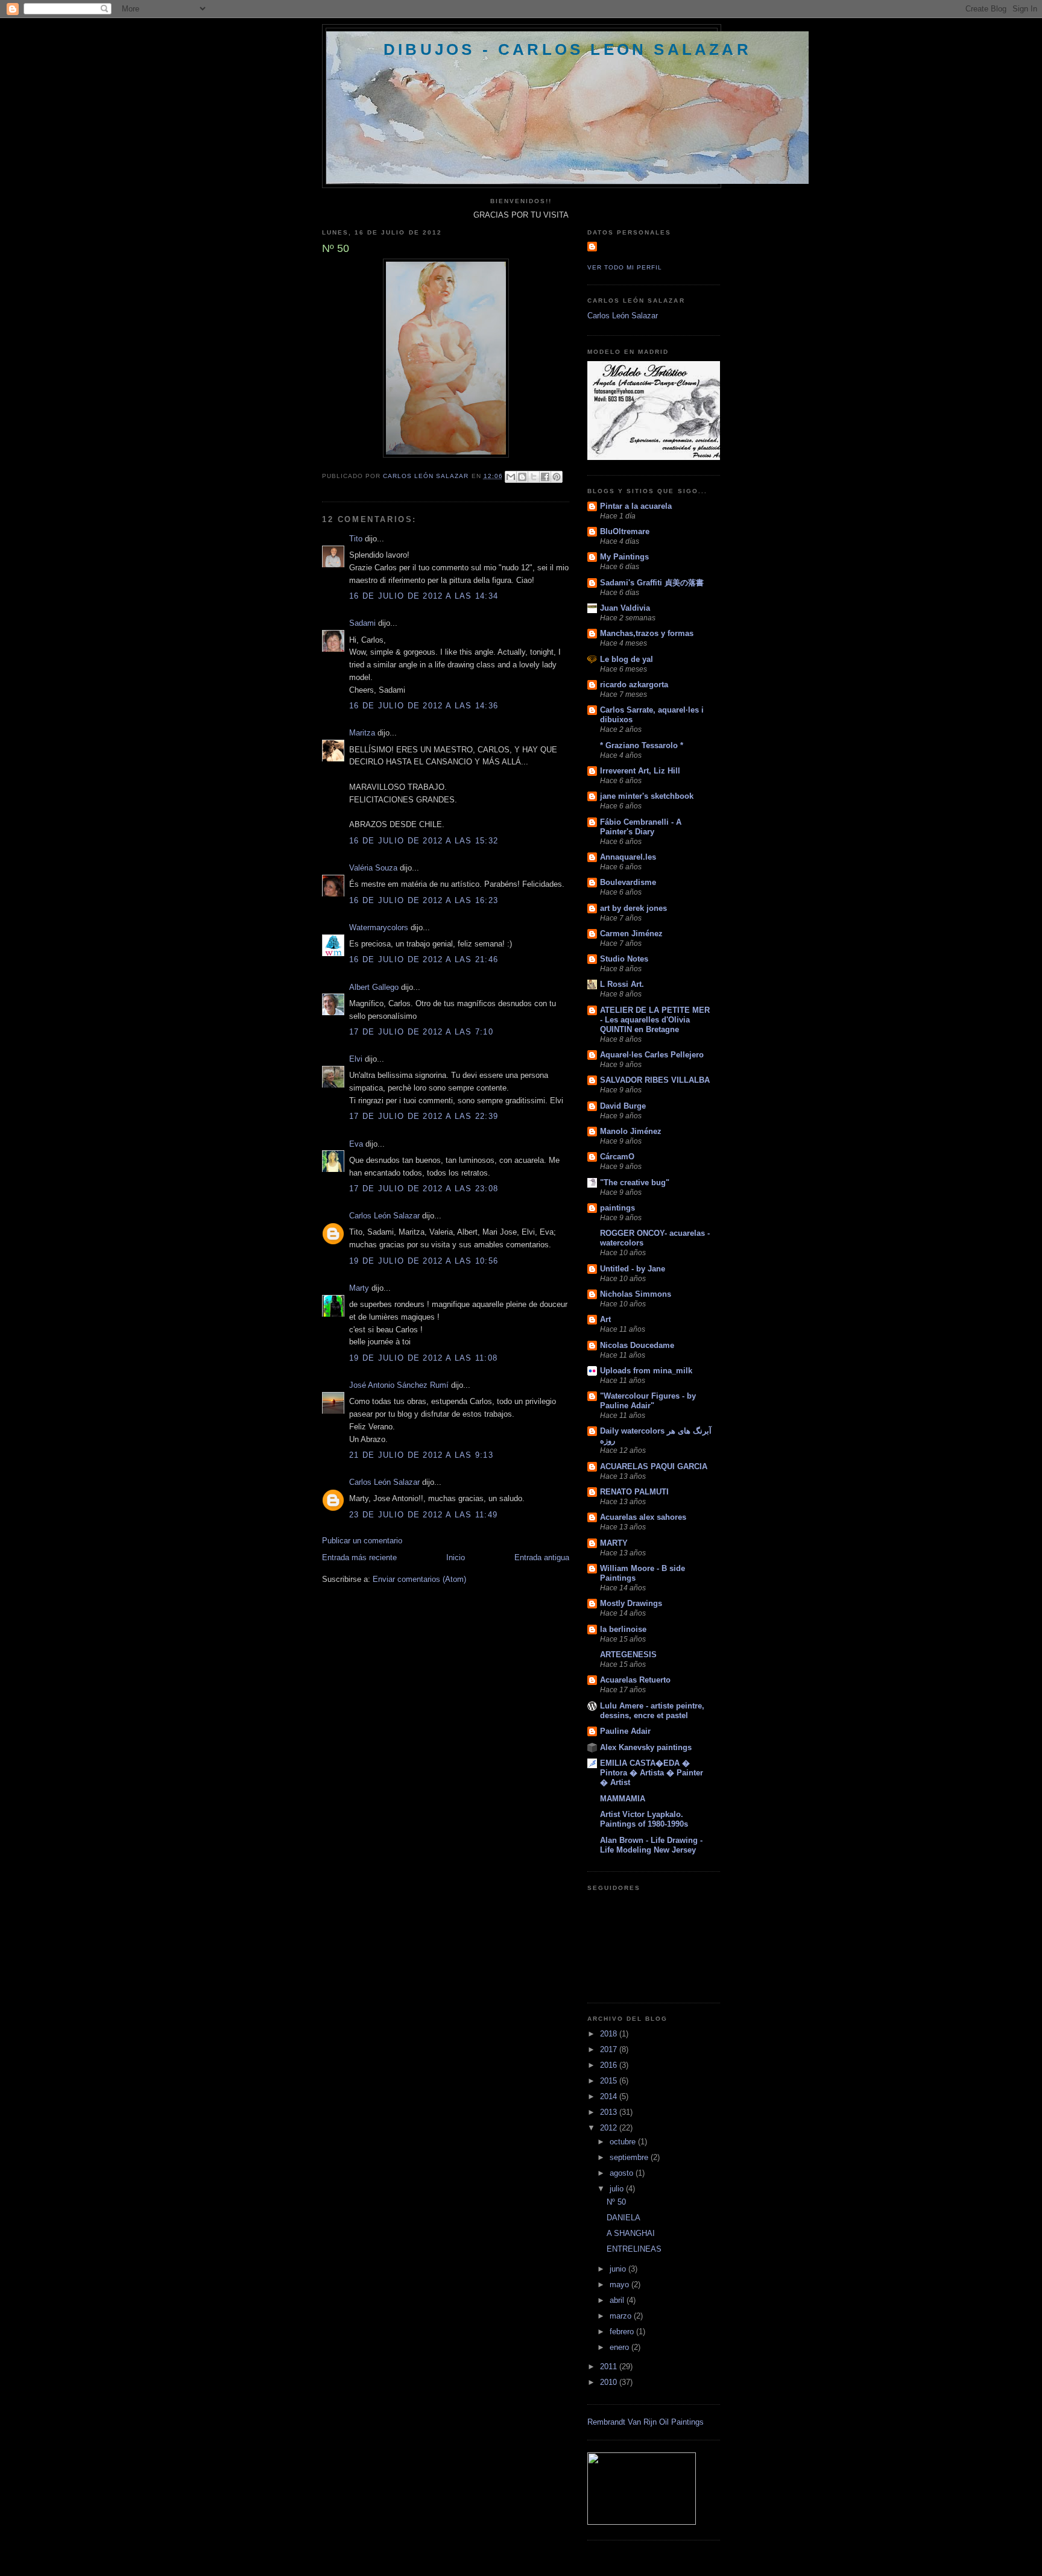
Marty (359, 1288)
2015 (610, 2081)
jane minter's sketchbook (647, 796)
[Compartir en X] (534, 477)
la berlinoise (623, 1629)
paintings (617, 1208)
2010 (610, 2382)
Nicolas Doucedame (637, 1345)
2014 (610, 2096)
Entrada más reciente (359, 1557)
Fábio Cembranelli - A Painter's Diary (641, 827)
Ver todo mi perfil (625, 267)
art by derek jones (633, 908)
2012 (610, 2128)
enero (620, 2347)
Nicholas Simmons (636, 1294)
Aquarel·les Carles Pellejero (652, 1055)
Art (605, 1319)
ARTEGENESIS (628, 1655)
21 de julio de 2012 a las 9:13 (421, 1455)
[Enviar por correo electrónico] (511, 477)
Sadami (362, 623)
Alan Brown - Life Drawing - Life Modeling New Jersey (651, 1845)
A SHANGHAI (631, 2233)
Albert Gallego (374, 987)
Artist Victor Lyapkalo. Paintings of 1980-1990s (644, 1819)
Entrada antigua (542, 1557)
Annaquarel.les (628, 857)
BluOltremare (625, 531)
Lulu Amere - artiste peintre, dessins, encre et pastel (652, 1711)
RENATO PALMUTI (634, 1492)
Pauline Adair (625, 1731)
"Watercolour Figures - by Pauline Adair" (648, 1401)
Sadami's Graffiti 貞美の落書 (652, 583)
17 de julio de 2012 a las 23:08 (424, 1189)
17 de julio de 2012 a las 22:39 (424, 1116)
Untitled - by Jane (633, 1269)
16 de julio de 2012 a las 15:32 (424, 841)
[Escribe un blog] (522, 477)
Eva (357, 1144)
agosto (623, 2173)
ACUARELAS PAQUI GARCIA (654, 1466)
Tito (356, 539)
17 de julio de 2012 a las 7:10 (421, 1032)
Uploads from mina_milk (646, 1371)
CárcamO (617, 1157)
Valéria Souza (373, 868)
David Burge (623, 1106)
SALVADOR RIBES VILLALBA (655, 1080)
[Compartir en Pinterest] (557, 477)
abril (618, 2300)
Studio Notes (624, 959)
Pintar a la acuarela (636, 506)
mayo (620, 2285)
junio (619, 2269)
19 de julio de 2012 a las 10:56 (424, 1261)
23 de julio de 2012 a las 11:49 (423, 1515)
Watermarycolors (379, 927)
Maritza (362, 733)
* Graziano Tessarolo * (642, 745)
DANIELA (624, 2218)
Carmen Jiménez (631, 934)
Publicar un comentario (362, 1541)
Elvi (356, 1059)
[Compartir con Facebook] (545, 477)
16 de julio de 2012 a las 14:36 (424, 706)
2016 (610, 2065)
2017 (610, 2049)
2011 (610, 2367)
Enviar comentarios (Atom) (419, 1579)
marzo (622, 2316)
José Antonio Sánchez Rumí (399, 1385)
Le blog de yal (627, 659)
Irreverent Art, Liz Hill (640, 771)
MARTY (614, 1543)
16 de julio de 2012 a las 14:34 (424, 596)
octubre (624, 2142)
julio (618, 2189)
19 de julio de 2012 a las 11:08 (423, 1358)
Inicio (456, 1557)
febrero (623, 2332)
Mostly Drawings (631, 1603)
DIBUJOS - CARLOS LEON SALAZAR (567, 49)
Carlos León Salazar (384, 1216)
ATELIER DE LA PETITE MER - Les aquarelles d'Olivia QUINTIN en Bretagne (655, 1020)
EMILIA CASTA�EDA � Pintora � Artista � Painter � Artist (652, 1773)
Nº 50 (616, 2202)
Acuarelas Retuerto (635, 1680)
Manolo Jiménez (631, 1131)
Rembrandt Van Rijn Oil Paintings (646, 2422)
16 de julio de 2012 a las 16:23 (424, 900)
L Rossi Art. (622, 984)
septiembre (630, 2157)
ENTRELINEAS (634, 2249)
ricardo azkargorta (634, 685)
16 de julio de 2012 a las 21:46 (424, 959)
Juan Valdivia (625, 608)
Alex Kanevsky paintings (646, 1747)
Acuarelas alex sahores (643, 1517)
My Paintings (624, 557)
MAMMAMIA (623, 1799)
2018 (610, 2034)
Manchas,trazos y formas (647, 633)
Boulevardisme (628, 882)
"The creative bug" (635, 1183)
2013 (610, 2112)
